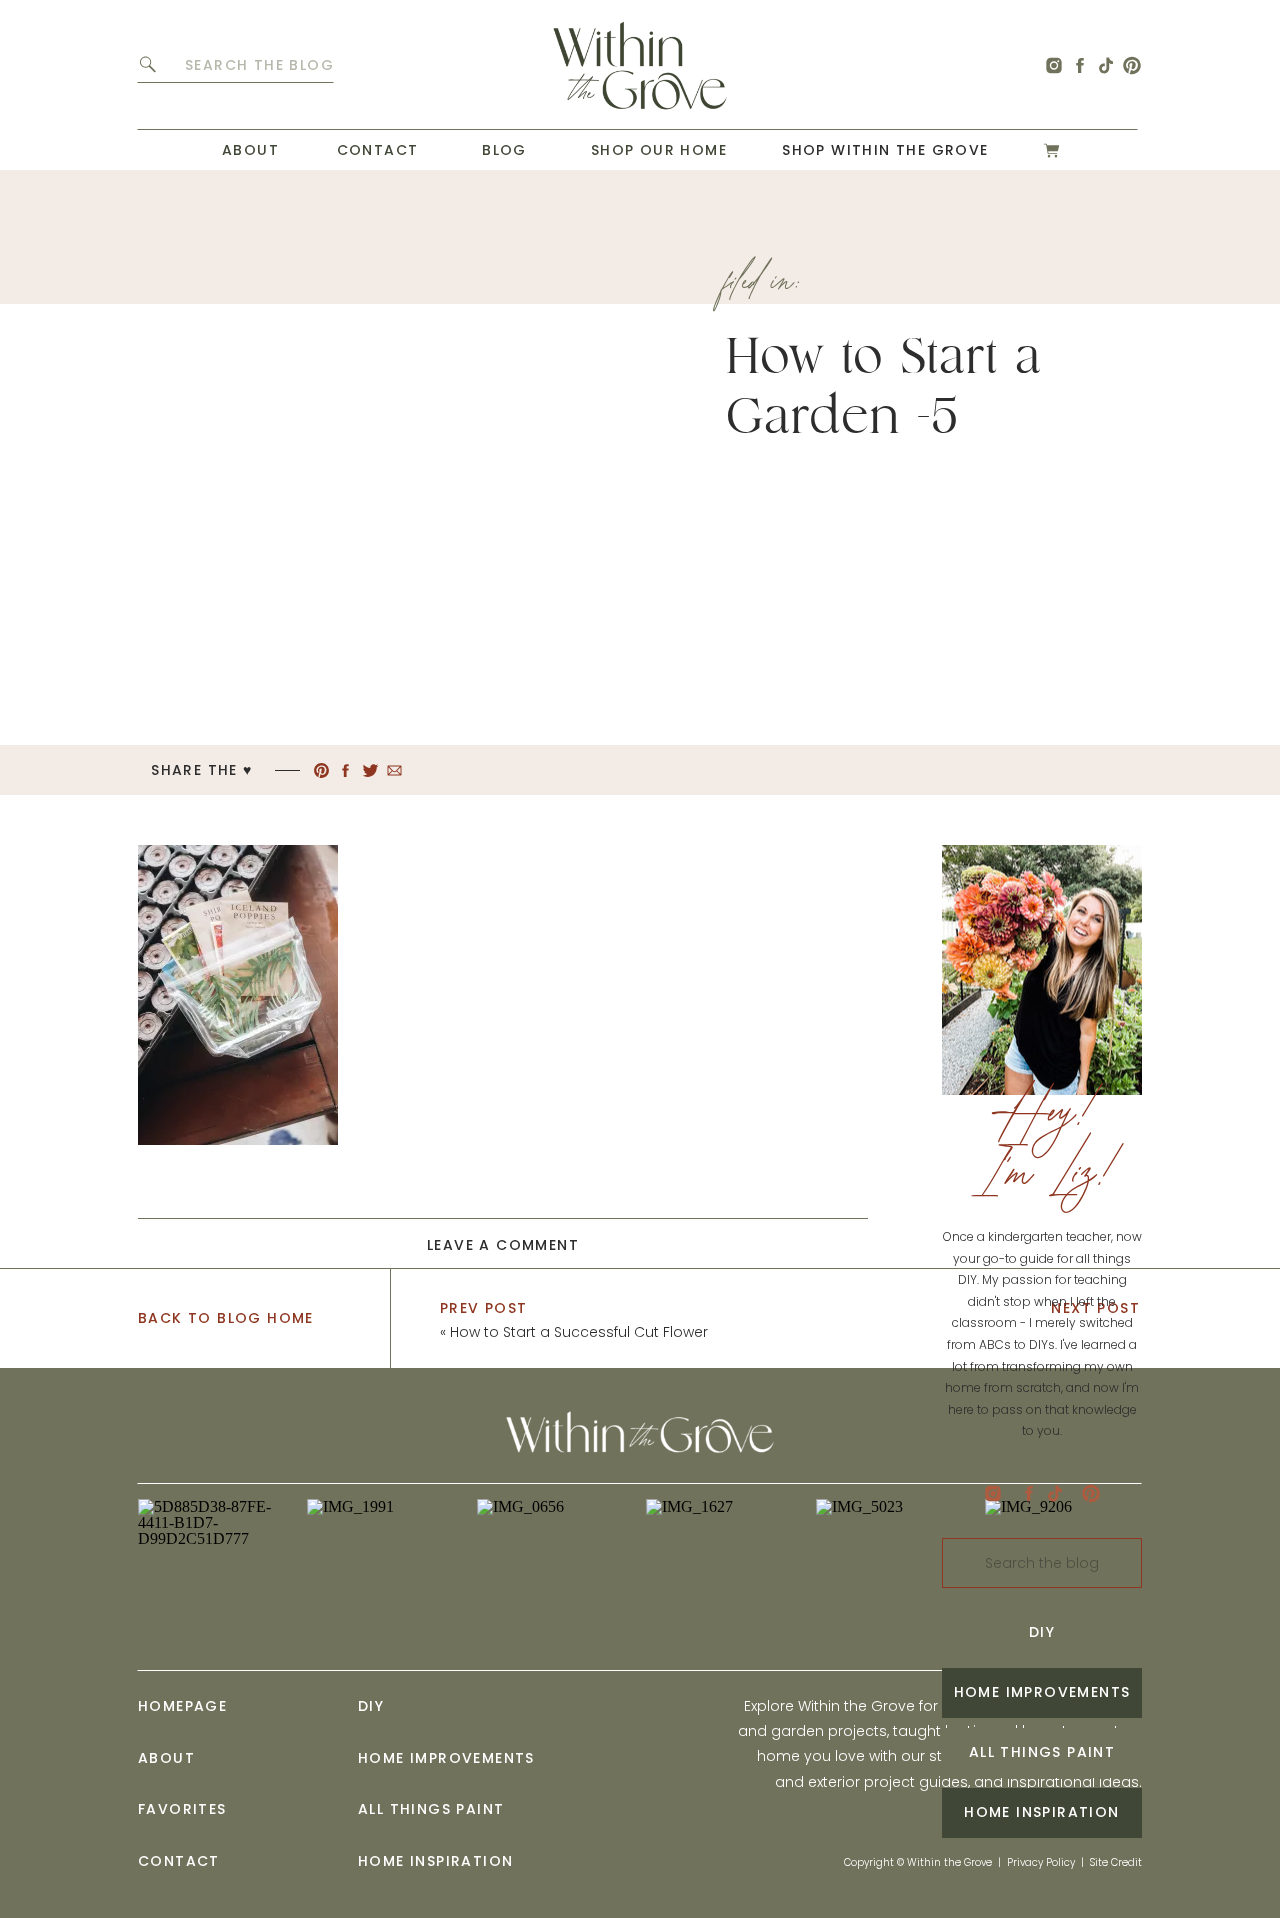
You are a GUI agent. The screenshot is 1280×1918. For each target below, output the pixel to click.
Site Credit (1116, 1862)
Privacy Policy (1041, 1862)
